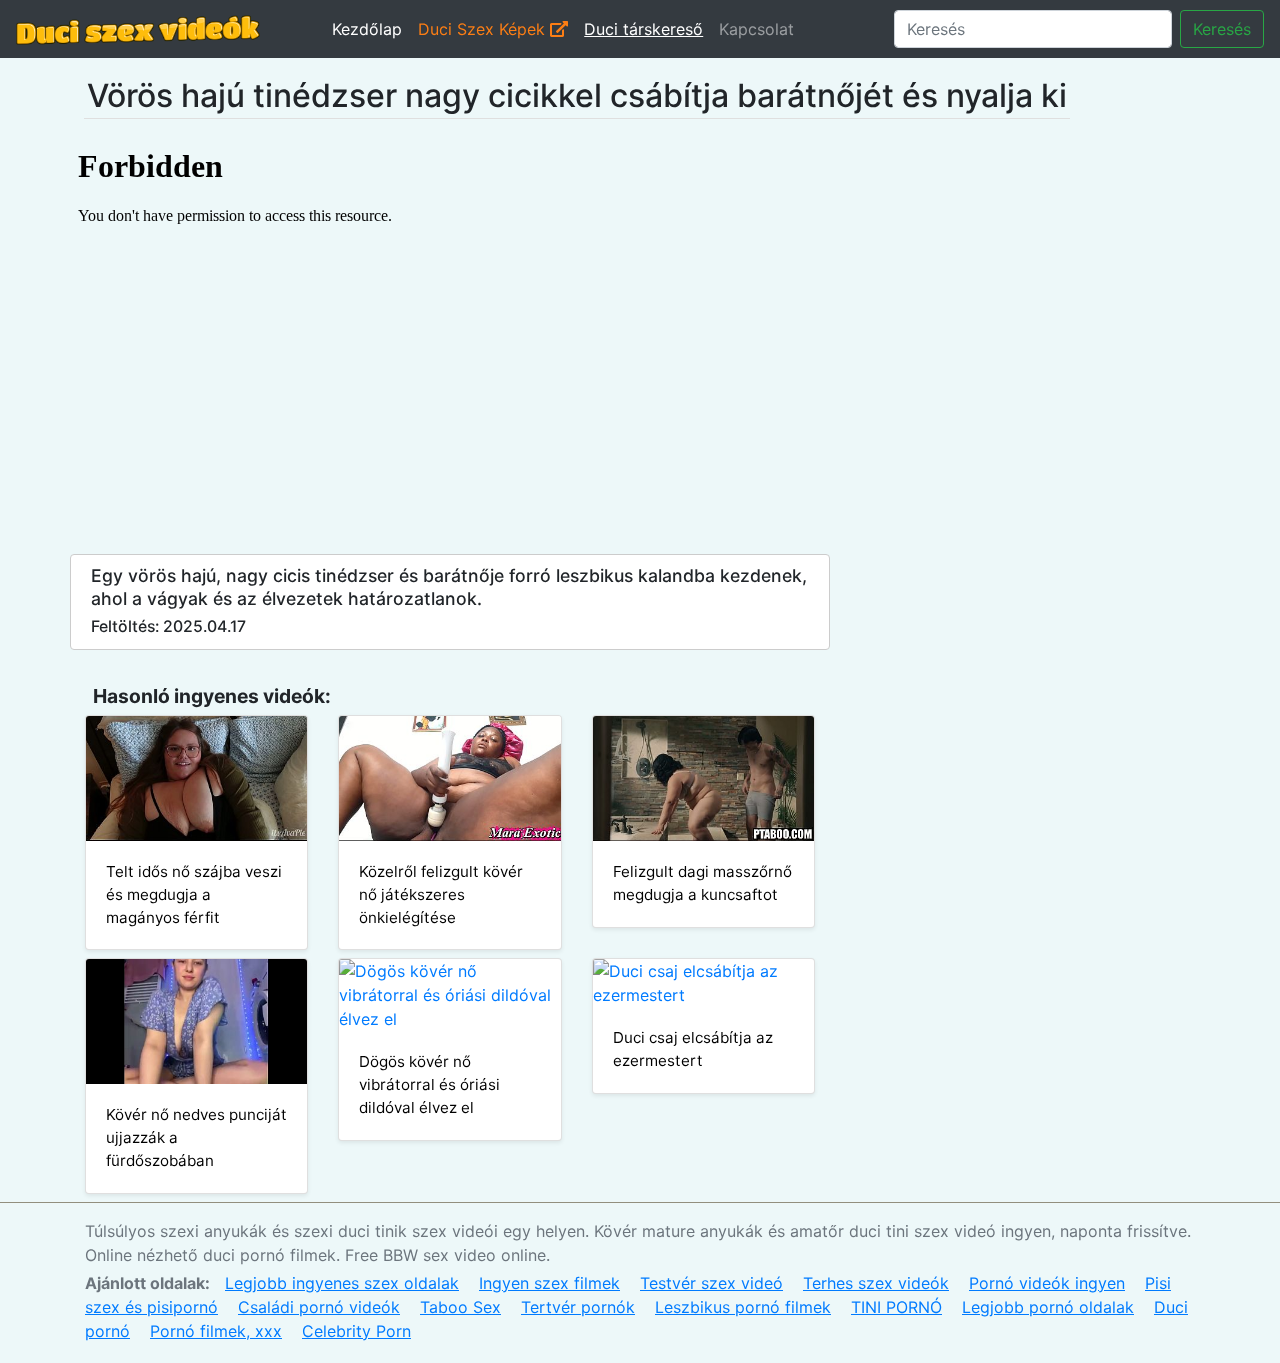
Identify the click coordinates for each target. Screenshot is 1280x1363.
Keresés (1222, 29)
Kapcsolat (756, 29)
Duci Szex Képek (484, 29)
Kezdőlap (367, 29)
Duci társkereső (643, 29)
